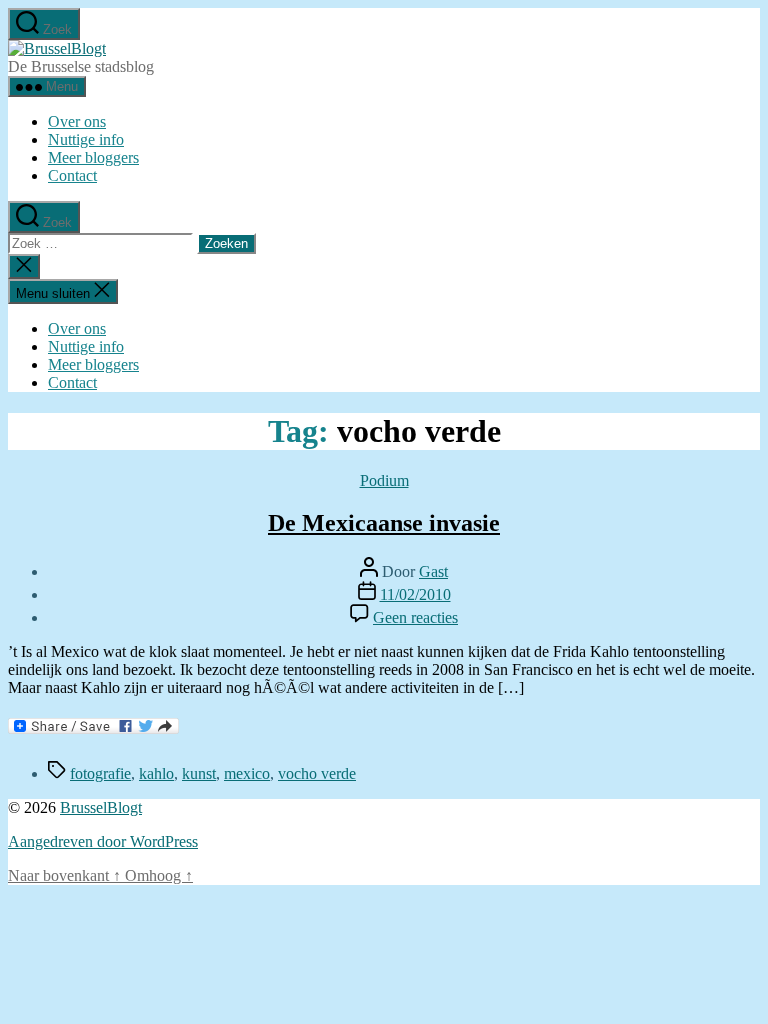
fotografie (100, 773)
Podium (384, 480)
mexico (247, 773)
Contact (72, 175)
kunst (199, 773)
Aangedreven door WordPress (103, 841)
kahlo (156, 773)
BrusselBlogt (101, 807)
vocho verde (317, 773)
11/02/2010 (415, 594)
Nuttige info (86, 139)
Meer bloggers (93, 157)
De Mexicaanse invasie (384, 523)
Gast (433, 571)
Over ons (77, 121)
